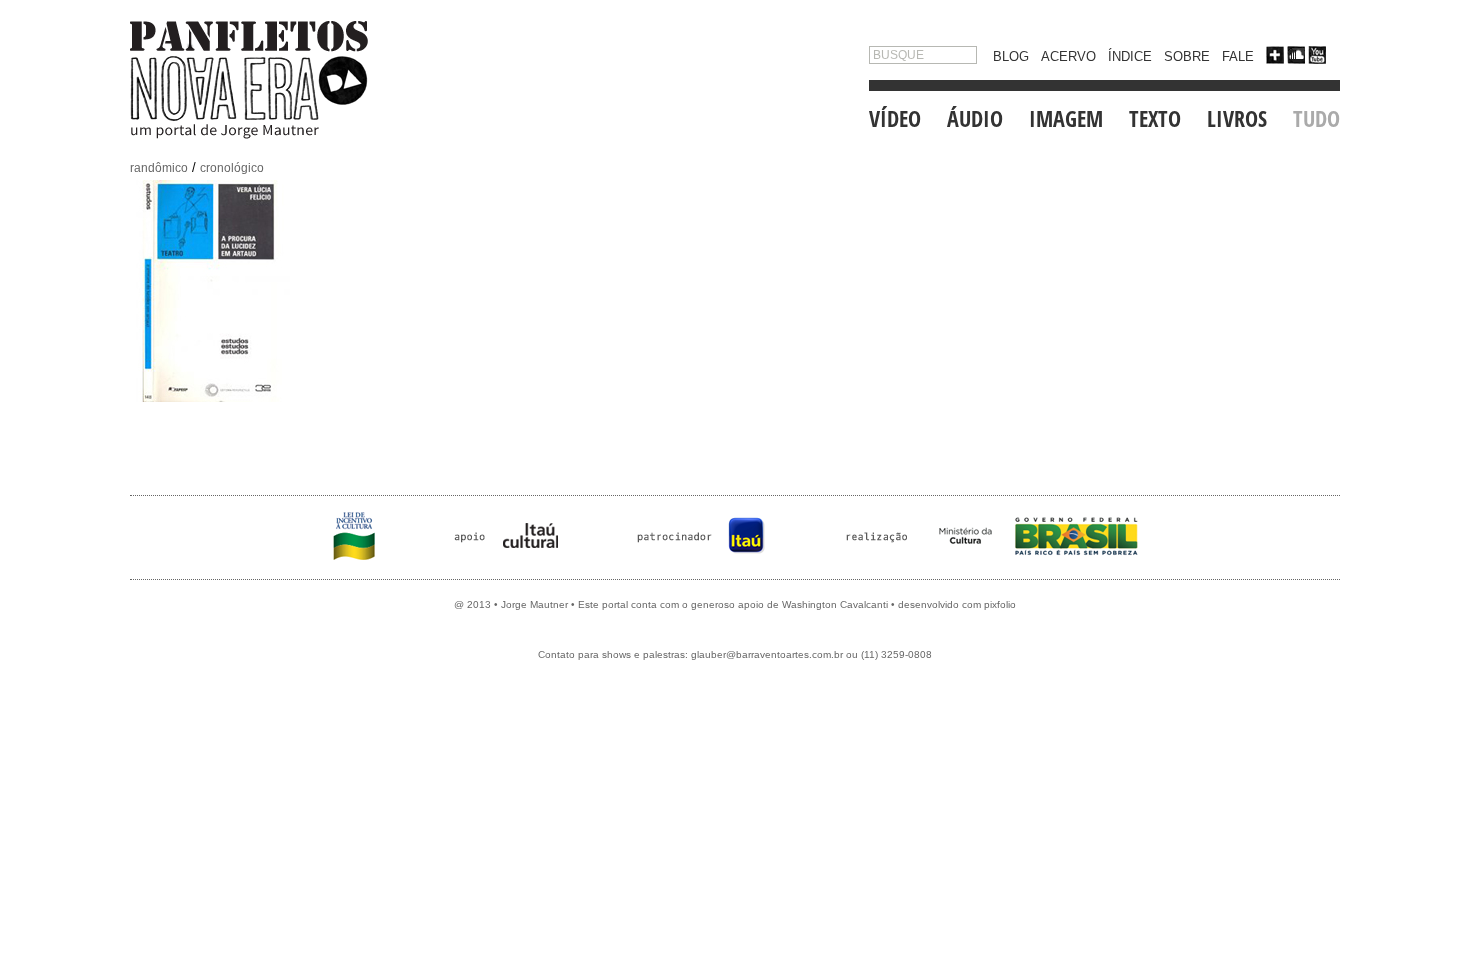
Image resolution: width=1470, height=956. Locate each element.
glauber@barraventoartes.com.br (767, 654)
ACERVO (1068, 56)
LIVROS (1237, 118)
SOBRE (1187, 56)
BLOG (1011, 56)
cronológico (232, 168)
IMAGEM (1066, 118)
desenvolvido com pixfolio (957, 604)
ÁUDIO (975, 118)
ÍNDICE (1130, 56)
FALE (1238, 56)
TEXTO (1155, 118)
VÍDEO (895, 118)
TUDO (1316, 118)
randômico (159, 168)
